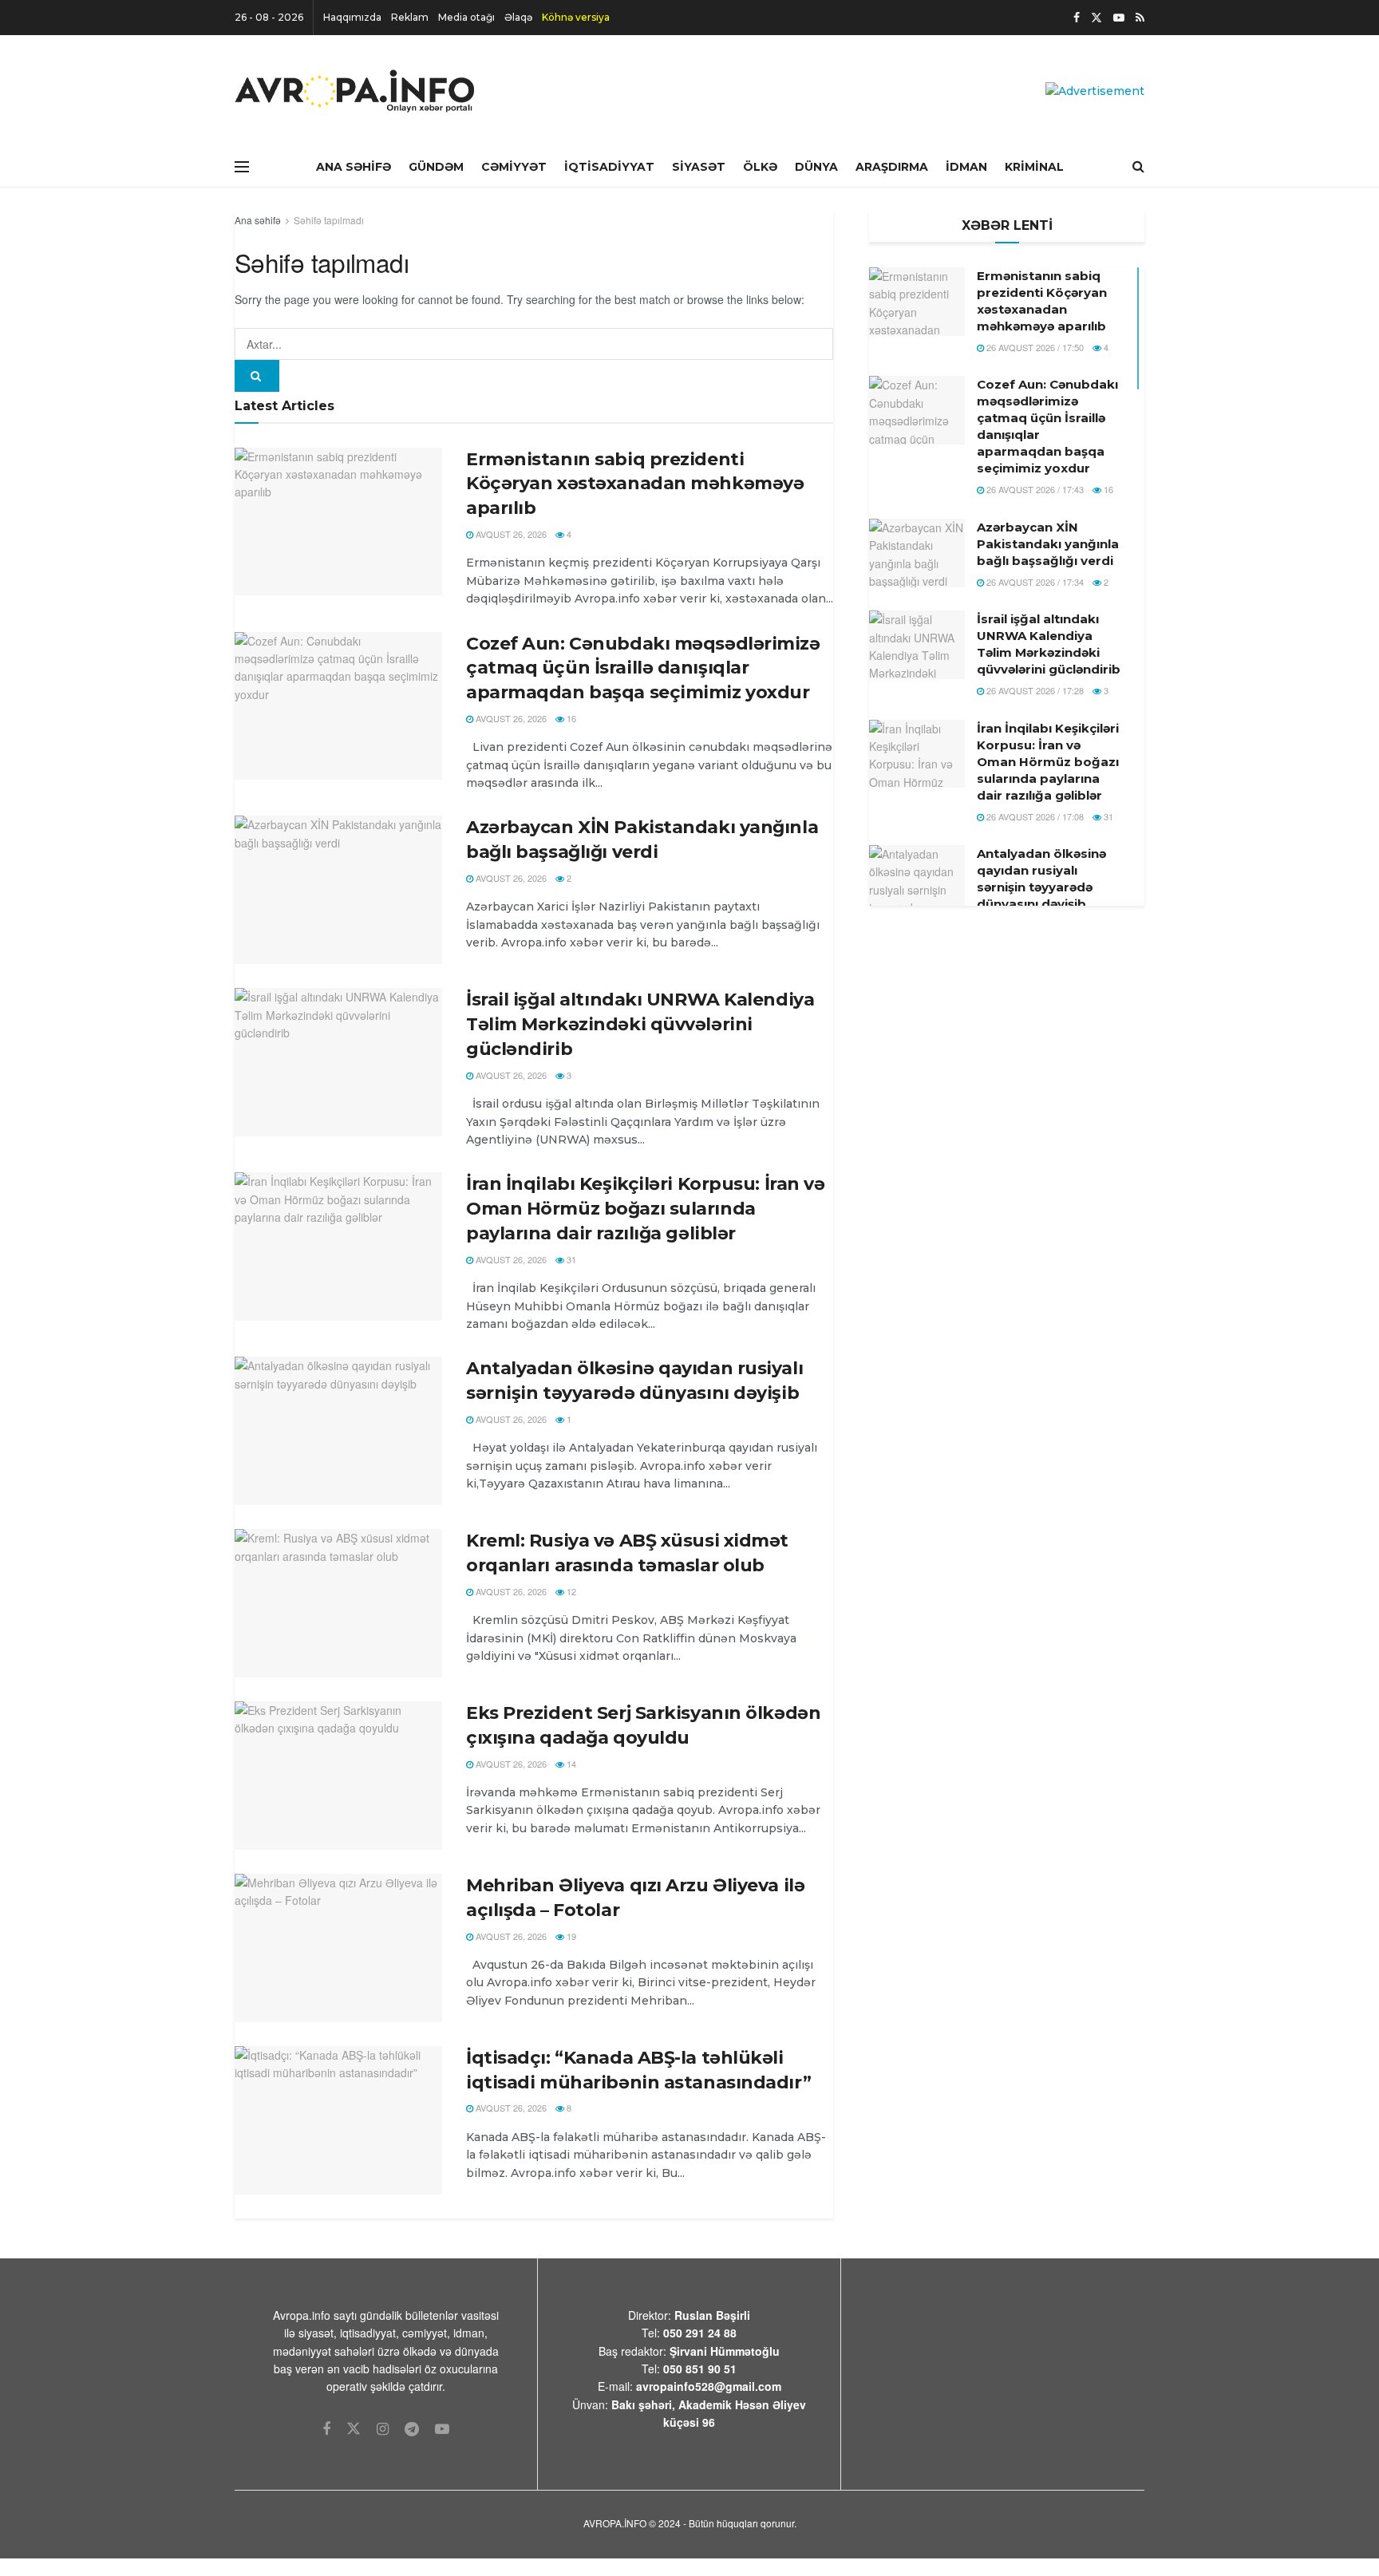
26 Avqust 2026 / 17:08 (1034, 816)
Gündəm (436, 167)
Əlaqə (518, 17)
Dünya (816, 167)
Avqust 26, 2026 (510, 534)
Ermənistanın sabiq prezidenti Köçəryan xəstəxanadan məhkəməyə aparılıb (635, 484)
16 (570, 718)
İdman (966, 167)
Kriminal (1034, 167)
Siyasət (699, 167)
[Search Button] (257, 376)
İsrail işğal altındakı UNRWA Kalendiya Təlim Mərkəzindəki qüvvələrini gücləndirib (640, 1024)
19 (570, 1936)
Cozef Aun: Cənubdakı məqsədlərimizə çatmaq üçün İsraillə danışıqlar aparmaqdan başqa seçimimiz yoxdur (643, 668)
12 (570, 1591)
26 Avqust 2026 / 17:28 (1034, 690)
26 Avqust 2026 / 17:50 (1034, 347)
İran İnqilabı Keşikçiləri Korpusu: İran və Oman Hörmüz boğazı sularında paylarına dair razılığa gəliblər (646, 1209)
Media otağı (466, 17)
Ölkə (760, 167)
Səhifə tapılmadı (329, 220)
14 (570, 1764)
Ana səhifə (258, 220)
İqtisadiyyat (609, 167)
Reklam (410, 17)
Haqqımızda (352, 17)
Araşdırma (892, 167)
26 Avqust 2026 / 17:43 (1034, 489)
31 (570, 1259)
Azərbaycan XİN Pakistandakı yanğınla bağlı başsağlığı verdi (1048, 544)
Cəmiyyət (514, 167)
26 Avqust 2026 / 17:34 (1034, 582)
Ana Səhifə (354, 167)
